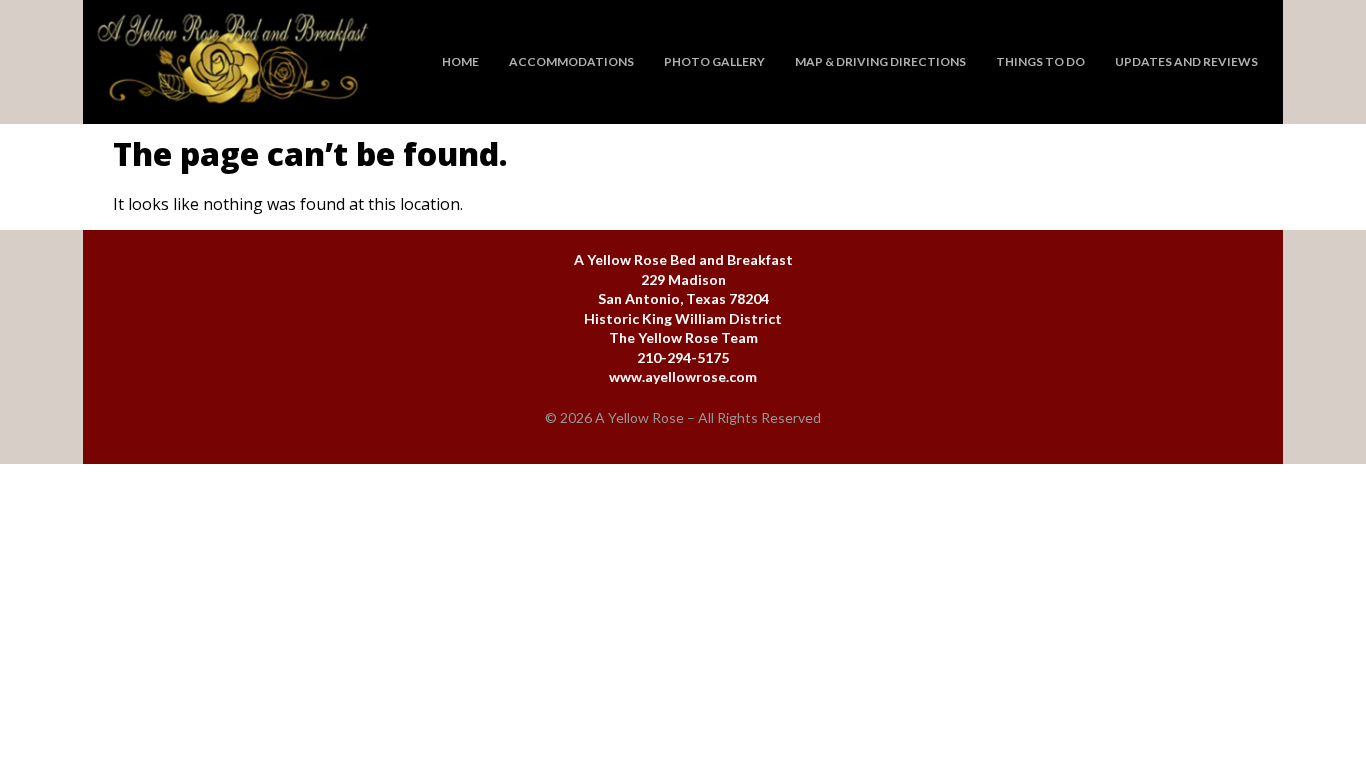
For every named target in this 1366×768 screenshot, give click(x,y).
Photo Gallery (714, 61)
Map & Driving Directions (880, 61)
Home (460, 61)
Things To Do (1040, 61)
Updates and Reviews (1186, 61)
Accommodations (571, 61)
